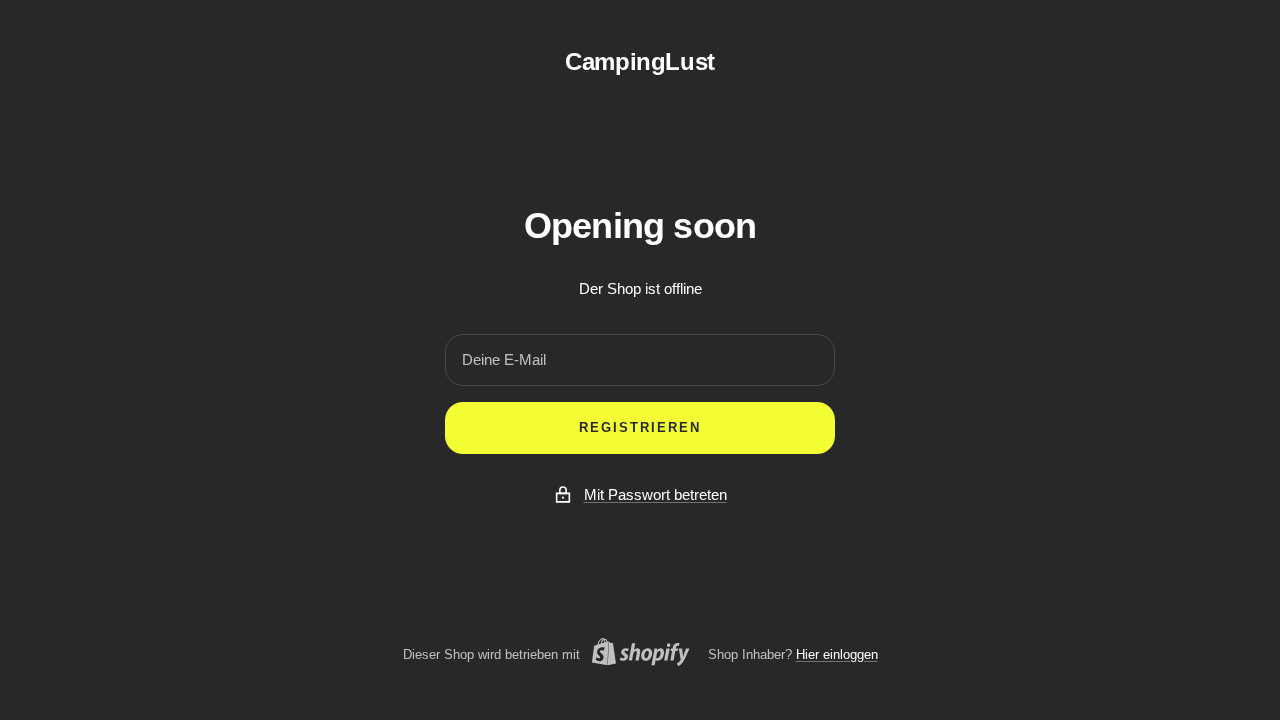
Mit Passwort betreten (655, 494)
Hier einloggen (837, 654)
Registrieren (640, 427)
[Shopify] (635, 655)
